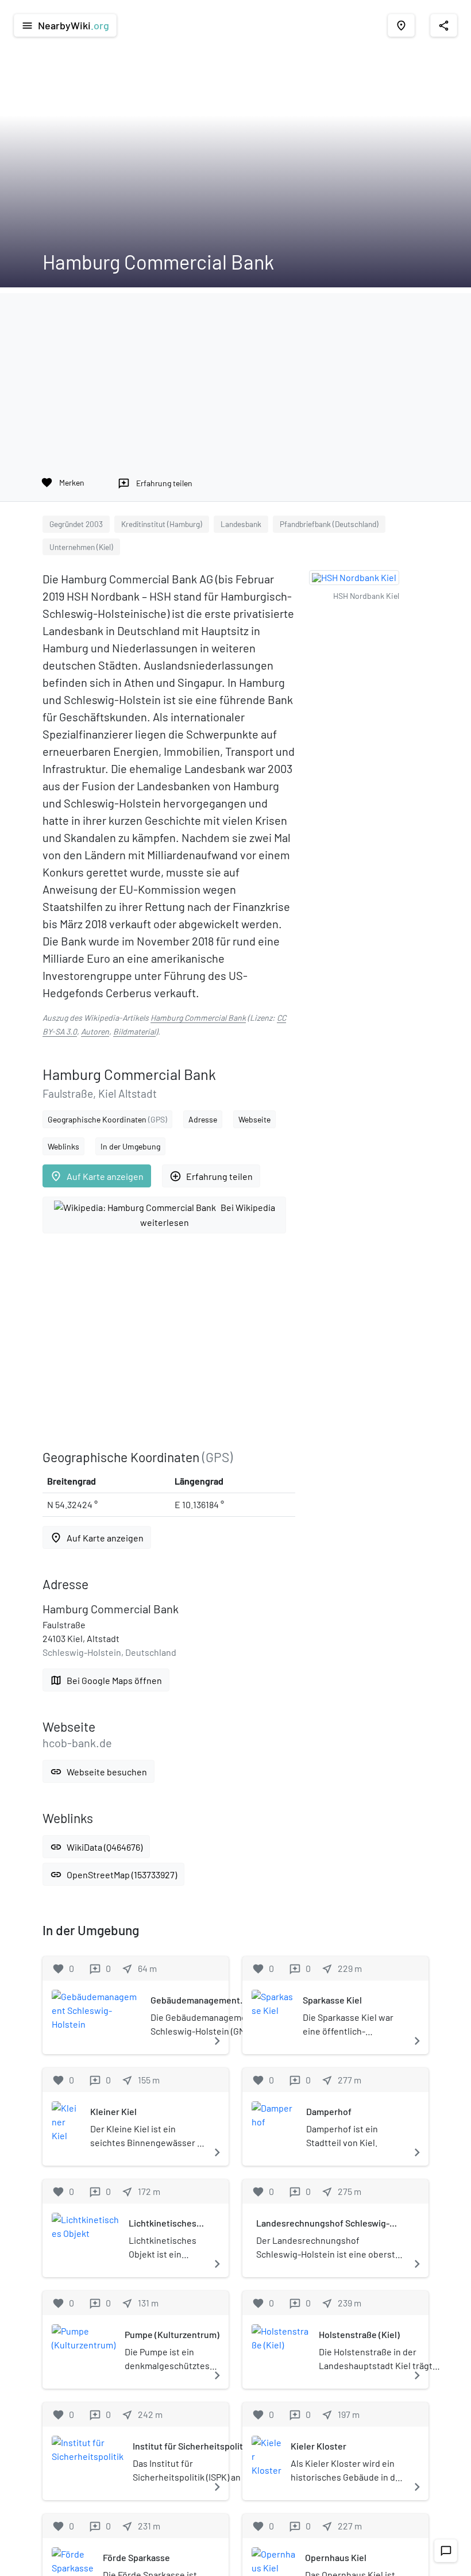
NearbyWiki (65, 25)
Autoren (95, 1031)
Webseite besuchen (99, 1772)
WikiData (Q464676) (96, 1847)
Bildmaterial (134, 1031)
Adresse (203, 1119)
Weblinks (63, 1146)
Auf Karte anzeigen (97, 1176)
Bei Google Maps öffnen (106, 1680)
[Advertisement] (235, 374)
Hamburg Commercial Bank (198, 1018)
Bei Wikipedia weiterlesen (208, 1215)
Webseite (254, 1119)
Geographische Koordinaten (107, 1119)
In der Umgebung (130, 1146)
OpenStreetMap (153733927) (113, 1875)
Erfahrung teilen (211, 1176)
